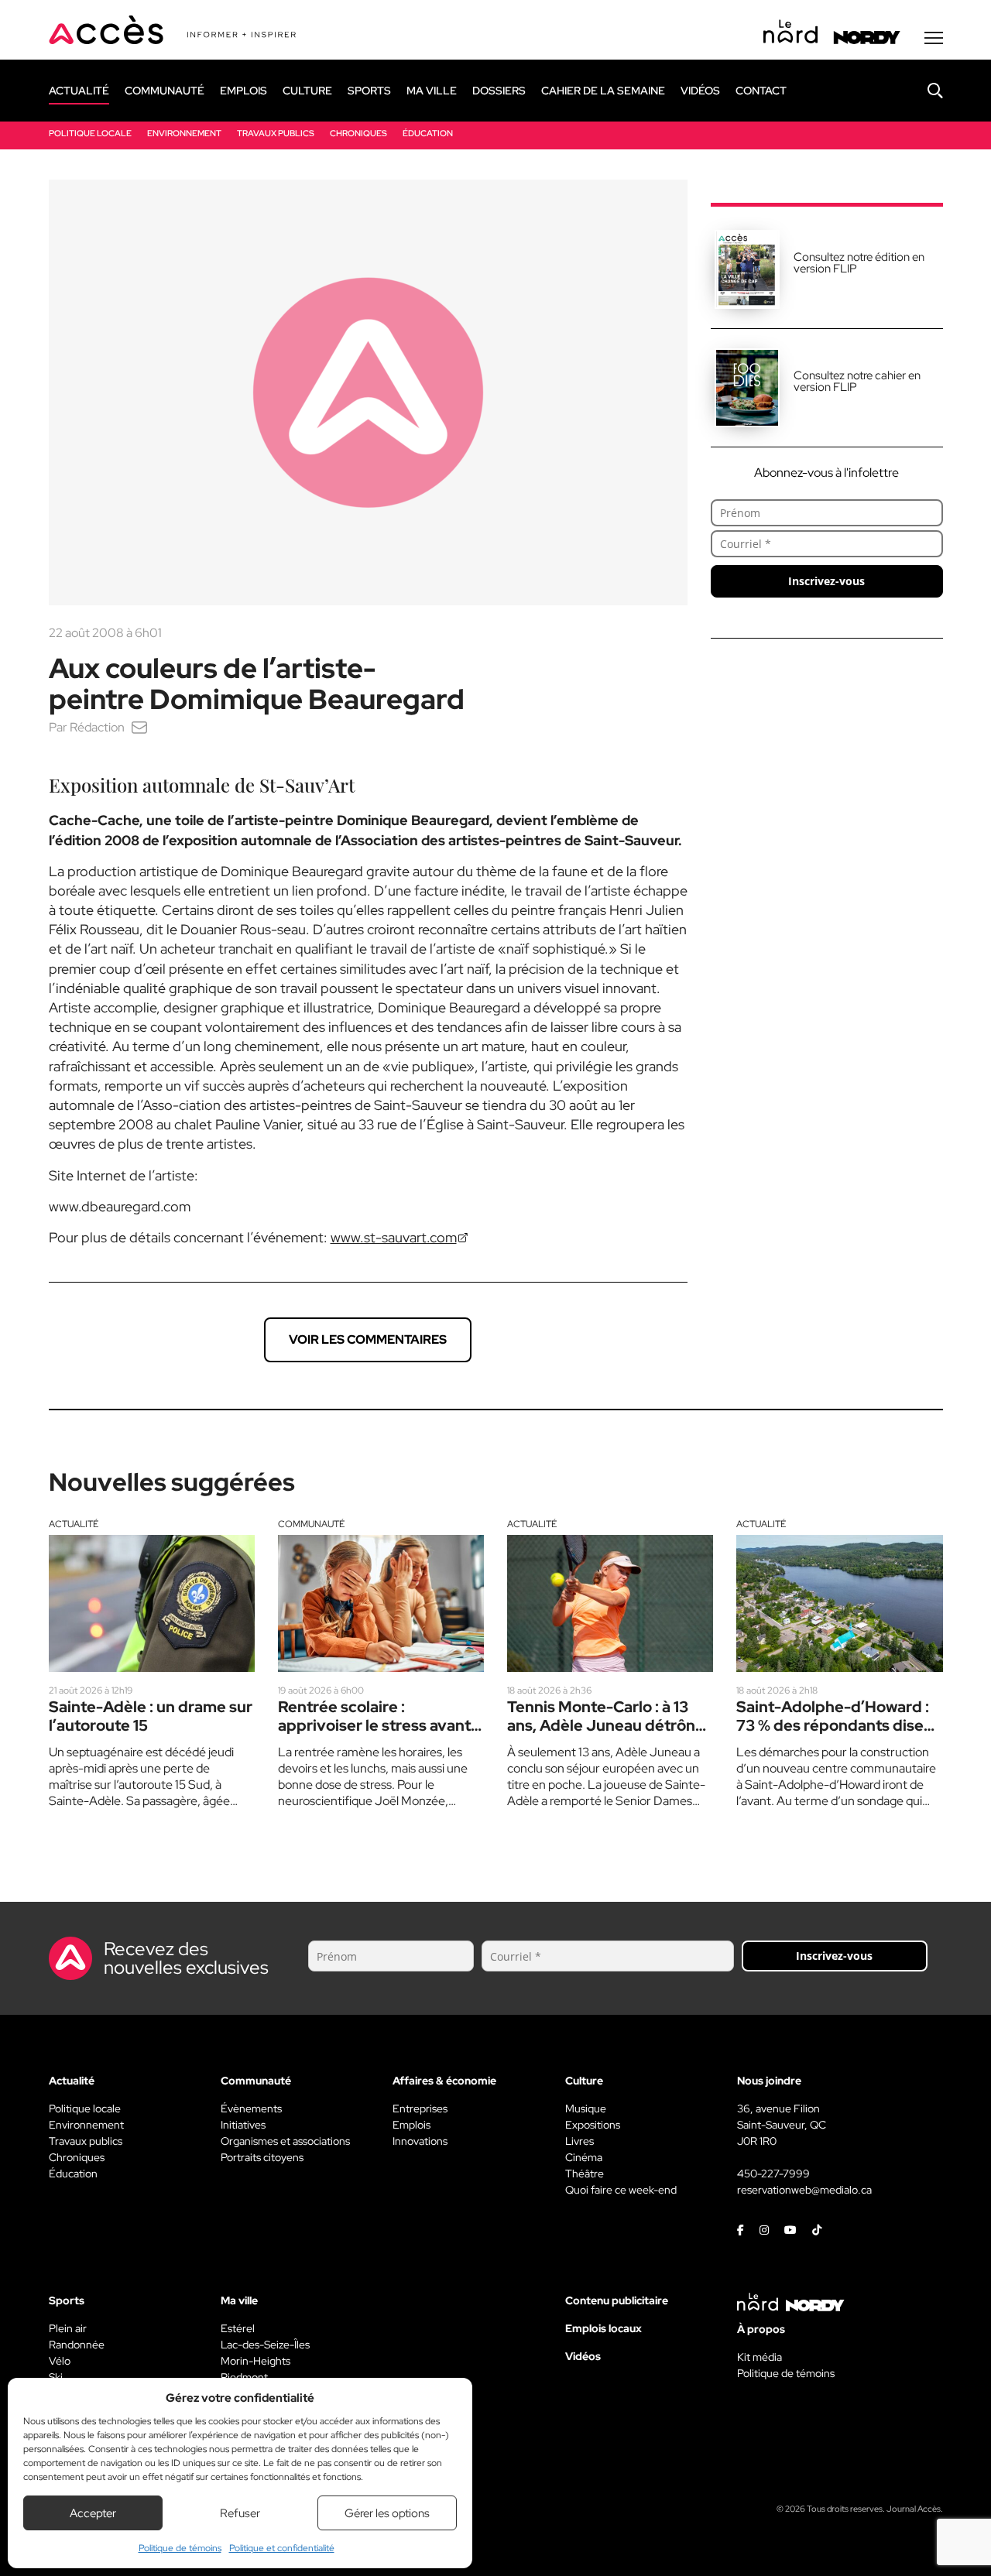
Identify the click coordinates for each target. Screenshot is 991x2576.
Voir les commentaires (368, 1339)
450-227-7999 (773, 2173)
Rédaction (97, 727)
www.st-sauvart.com (394, 1237)
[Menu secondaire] (934, 38)
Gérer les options (387, 2513)
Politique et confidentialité (282, 2548)
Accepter (93, 2513)
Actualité (74, 1524)
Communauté (311, 1524)
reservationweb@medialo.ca (804, 2190)
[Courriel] (139, 727)
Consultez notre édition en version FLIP (859, 263)
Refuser (240, 2513)
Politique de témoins (180, 2548)
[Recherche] (924, 91)
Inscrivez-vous (826, 581)
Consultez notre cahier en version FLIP (857, 381)
